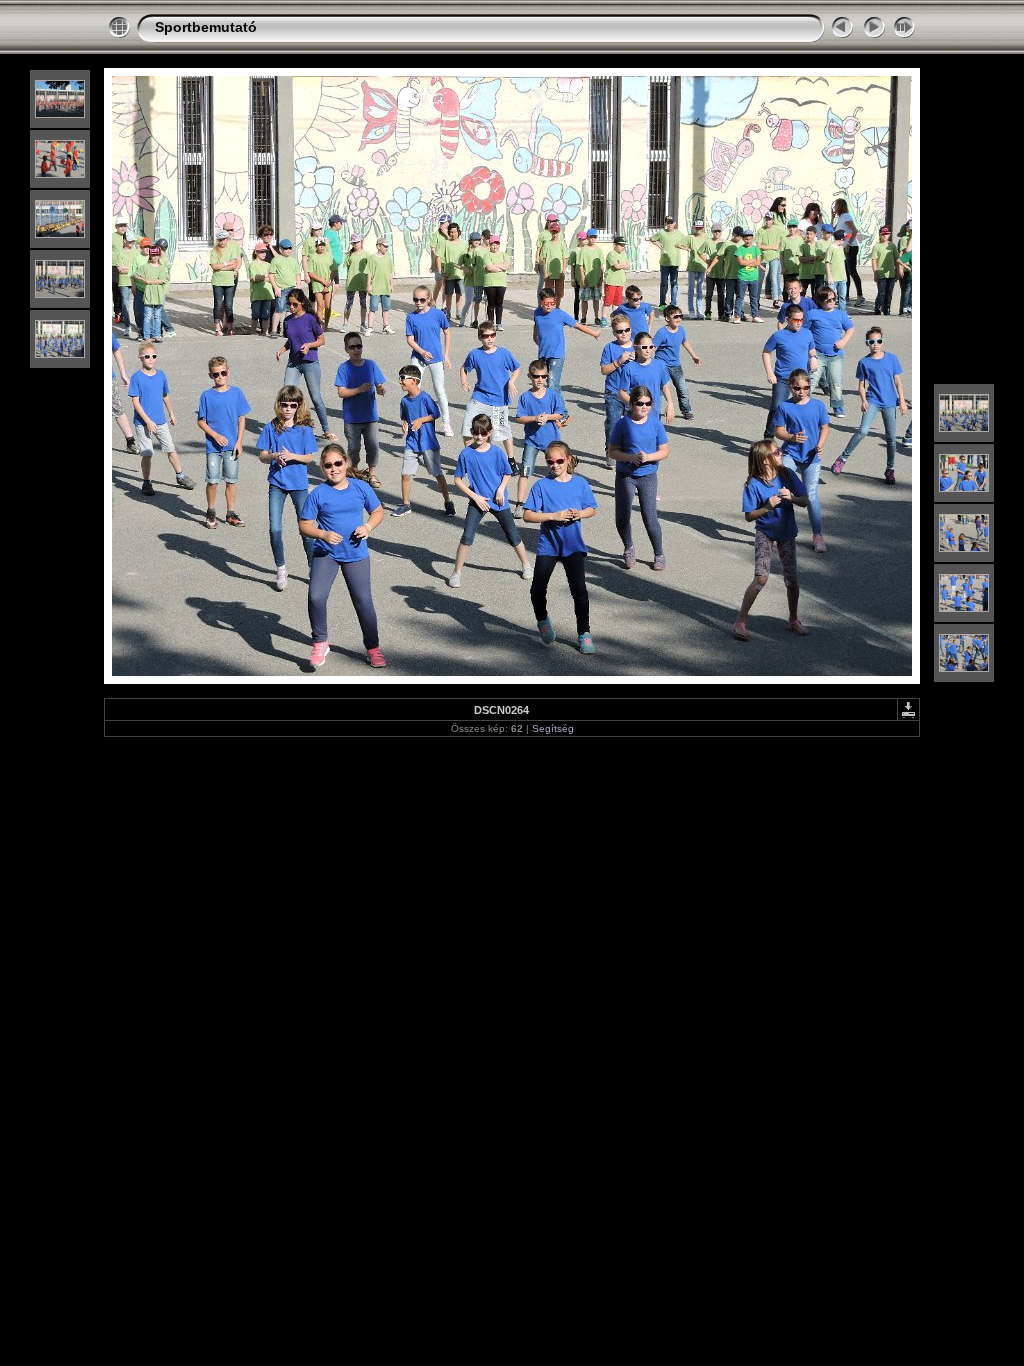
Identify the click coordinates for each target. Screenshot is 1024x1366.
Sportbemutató (206, 27)
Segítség (553, 728)
